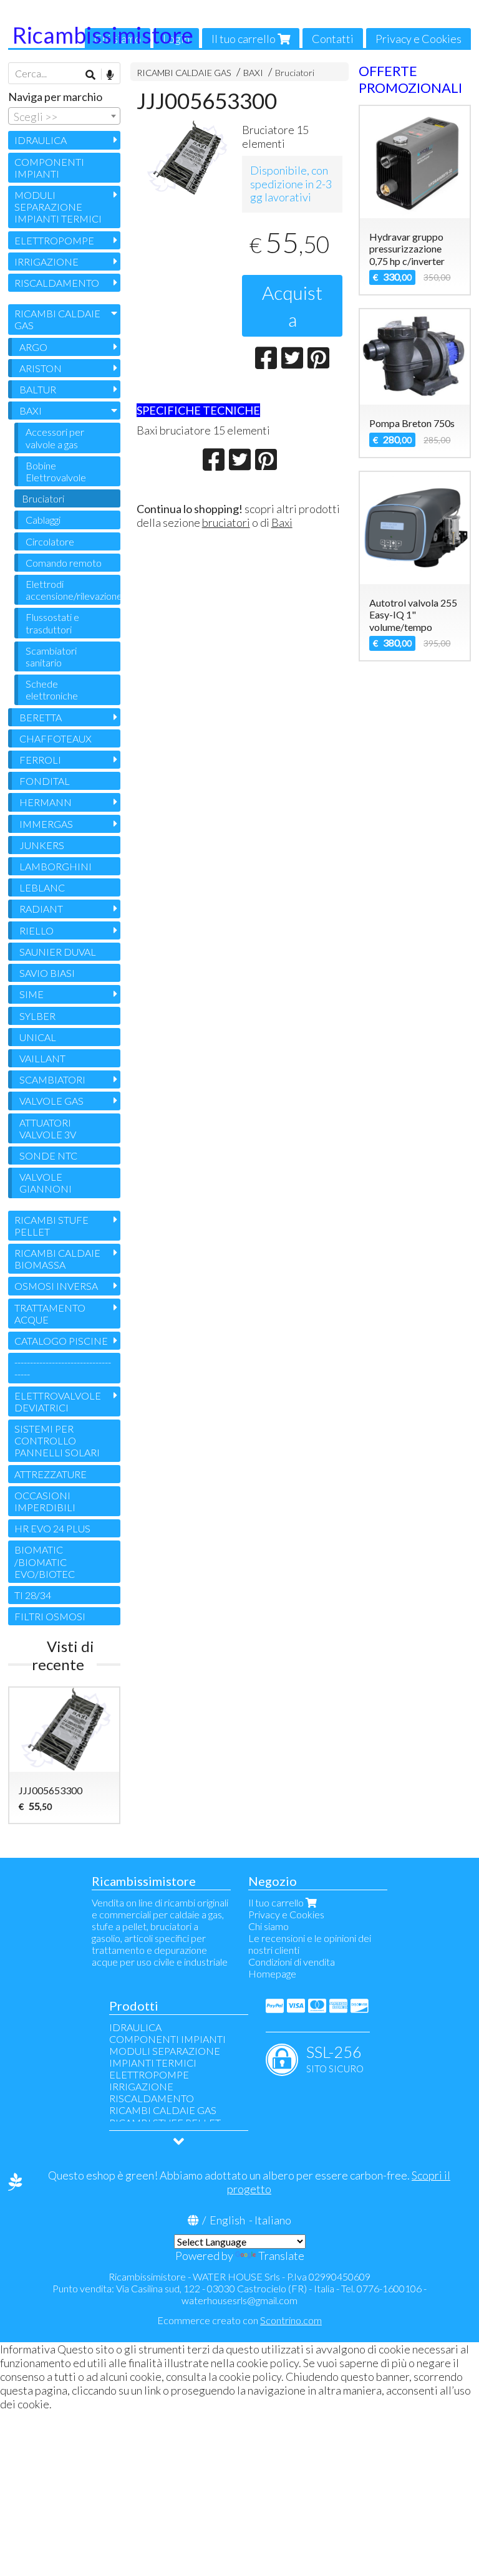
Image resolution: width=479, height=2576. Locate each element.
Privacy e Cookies (419, 39)
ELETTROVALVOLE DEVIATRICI (58, 1401)
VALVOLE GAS (51, 1101)
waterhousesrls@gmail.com (239, 2300)
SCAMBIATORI (52, 1079)
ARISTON (41, 368)
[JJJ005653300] (187, 158)
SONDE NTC (48, 1156)
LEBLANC (42, 887)
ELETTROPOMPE (54, 240)
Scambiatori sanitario (51, 656)
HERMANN (46, 802)
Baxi (282, 522)
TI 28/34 (33, 1595)
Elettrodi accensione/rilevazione (73, 590)
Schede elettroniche (52, 690)
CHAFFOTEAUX (56, 738)
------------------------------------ (63, 1368)
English (227, 2220)
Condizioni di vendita (292, 1962)
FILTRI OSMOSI (50, 1616)
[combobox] (64, 116)
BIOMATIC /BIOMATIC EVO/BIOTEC (45, 1561)
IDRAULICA (41, 140)
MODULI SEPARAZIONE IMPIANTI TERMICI (58, 207)
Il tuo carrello (244, 39)
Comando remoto (64, 563)
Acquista (292, 306)
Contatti (333, 39)
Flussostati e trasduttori (52, 623)
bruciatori (226, 522)
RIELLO (36, 930)
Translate (281, 2256)
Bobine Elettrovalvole (56, 471)
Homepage (272, 1973)
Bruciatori (295, 73)
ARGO (33, 347)
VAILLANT (42, 1058)
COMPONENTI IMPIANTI (49, 168)
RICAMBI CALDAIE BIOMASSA (57, 1259)
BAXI (253, 73)
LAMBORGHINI (56, 866)
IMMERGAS (46, 824)
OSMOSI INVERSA (56, 1286)
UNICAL (38, 1037)
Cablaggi (43, 520)
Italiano (273, 2220)
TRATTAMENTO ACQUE (50, 1314)
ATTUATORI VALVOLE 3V (48, 1128)
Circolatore (50, 541)
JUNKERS (42, 845)
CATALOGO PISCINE (61, 1341)
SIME (31, 994)
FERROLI (40, 760)
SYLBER (37, 1016)
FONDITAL (45, 781)
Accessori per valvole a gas (55, 438)
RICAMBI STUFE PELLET (51, 1226)
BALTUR (38, 389)
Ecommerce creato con (239, 2320)
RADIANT (41, 909)
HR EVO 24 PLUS (52, 1528)
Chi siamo (269, 1926)
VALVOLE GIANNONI (46, 1183)
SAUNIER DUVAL (58, 952)
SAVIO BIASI (47, 973)
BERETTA (41, 717)
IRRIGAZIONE (46, 262)
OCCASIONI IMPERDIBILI (45, 1501)
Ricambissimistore (103, 35)
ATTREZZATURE (51, 1474)
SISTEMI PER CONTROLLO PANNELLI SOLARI (57, 1440)
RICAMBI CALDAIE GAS (184, 73)
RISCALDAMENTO (57, 283)
